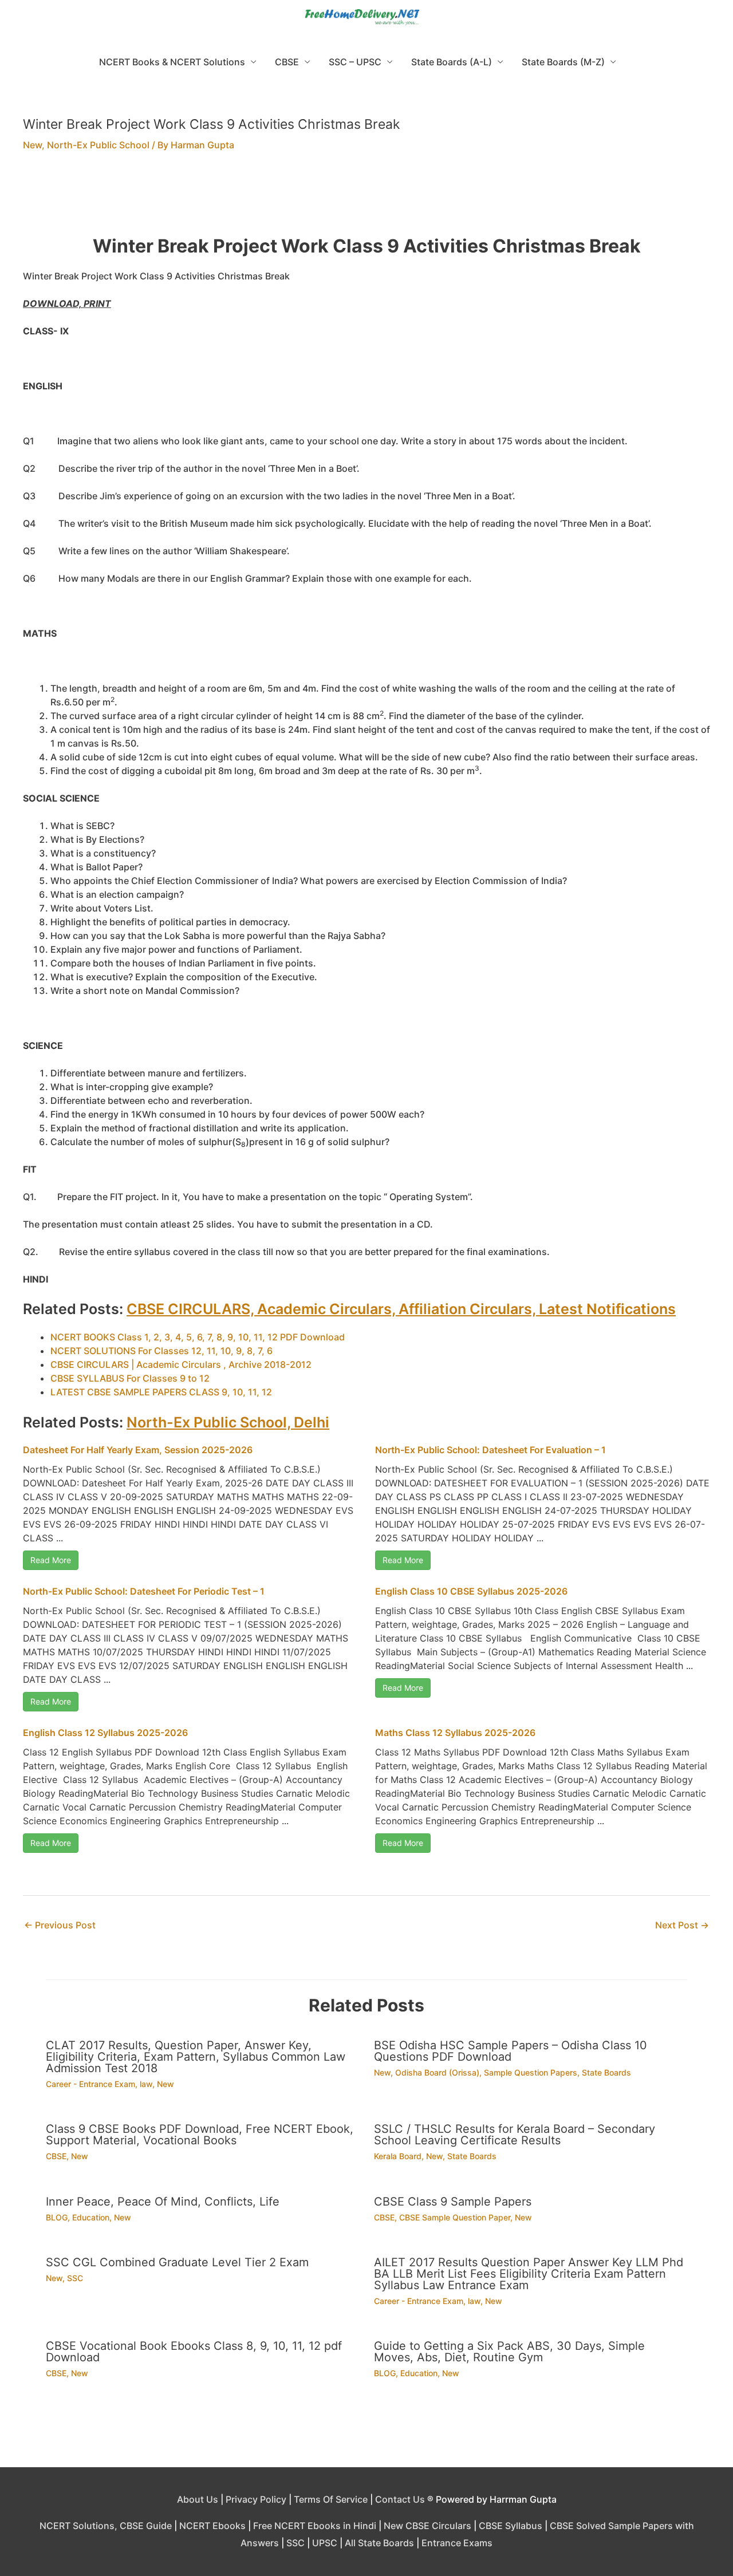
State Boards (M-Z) (563, 62)
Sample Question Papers (531, 2072)
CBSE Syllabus (511, 2526)
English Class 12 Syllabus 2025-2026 (105, 1733)
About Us (198, 2499)
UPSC (325, 2543)
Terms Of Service (331, 2499)
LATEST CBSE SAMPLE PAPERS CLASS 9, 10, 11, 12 (161, 1392)
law (146, 2084)
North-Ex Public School (98, 145)
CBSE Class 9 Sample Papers (453, 2202)
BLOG (57, 2217)
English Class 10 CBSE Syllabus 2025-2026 (471, 1591)
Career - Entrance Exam (90, 2084)
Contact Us (400, 2499)
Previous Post (60, 1925)
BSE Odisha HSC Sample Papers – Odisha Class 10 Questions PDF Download (511, 2051)
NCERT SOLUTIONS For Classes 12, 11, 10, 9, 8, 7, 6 (161, 1351)
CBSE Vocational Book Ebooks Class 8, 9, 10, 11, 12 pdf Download (194, 2352)
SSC (75, 2278)
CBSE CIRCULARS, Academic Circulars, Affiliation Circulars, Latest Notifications (401, 1309)
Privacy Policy (256, 2499)
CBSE (287, 62)
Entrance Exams (457, 2543)
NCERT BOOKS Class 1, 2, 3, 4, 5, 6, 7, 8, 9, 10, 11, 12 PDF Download (198, 1337)
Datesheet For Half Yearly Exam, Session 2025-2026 (138, 1450)
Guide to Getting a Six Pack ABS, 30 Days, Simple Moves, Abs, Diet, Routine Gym (509, 2352)
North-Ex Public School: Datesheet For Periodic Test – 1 (144, 1591)
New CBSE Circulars (427, 2526)
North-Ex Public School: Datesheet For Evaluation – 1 (490, 1450)
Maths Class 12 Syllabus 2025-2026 (455, 1733)
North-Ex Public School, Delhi (228, 1422)
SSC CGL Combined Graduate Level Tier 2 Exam (177, 2262)
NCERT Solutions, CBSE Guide (106, 2526)
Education (91, 2217)
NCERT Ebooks (212, 2526)
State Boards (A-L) (452, 62)
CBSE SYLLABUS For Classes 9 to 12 (130, 1378)
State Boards (606, 2072)
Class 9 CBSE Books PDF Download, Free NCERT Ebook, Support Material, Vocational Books (200, 2135)
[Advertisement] (366, 200)
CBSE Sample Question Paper (455, 2217)
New (32, 145)
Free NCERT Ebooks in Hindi (315, 2526)
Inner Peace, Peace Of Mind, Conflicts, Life (163, 2202)
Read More (51, 1560)
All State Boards (379, 2543)
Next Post (682, 1925)
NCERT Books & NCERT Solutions (172, 62)
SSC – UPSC (355, 62)
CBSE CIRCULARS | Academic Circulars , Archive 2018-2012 (181, 1364)
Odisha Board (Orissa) (437, 2072)
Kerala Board (398, 2156)
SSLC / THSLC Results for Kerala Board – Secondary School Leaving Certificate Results (515, 2135)
